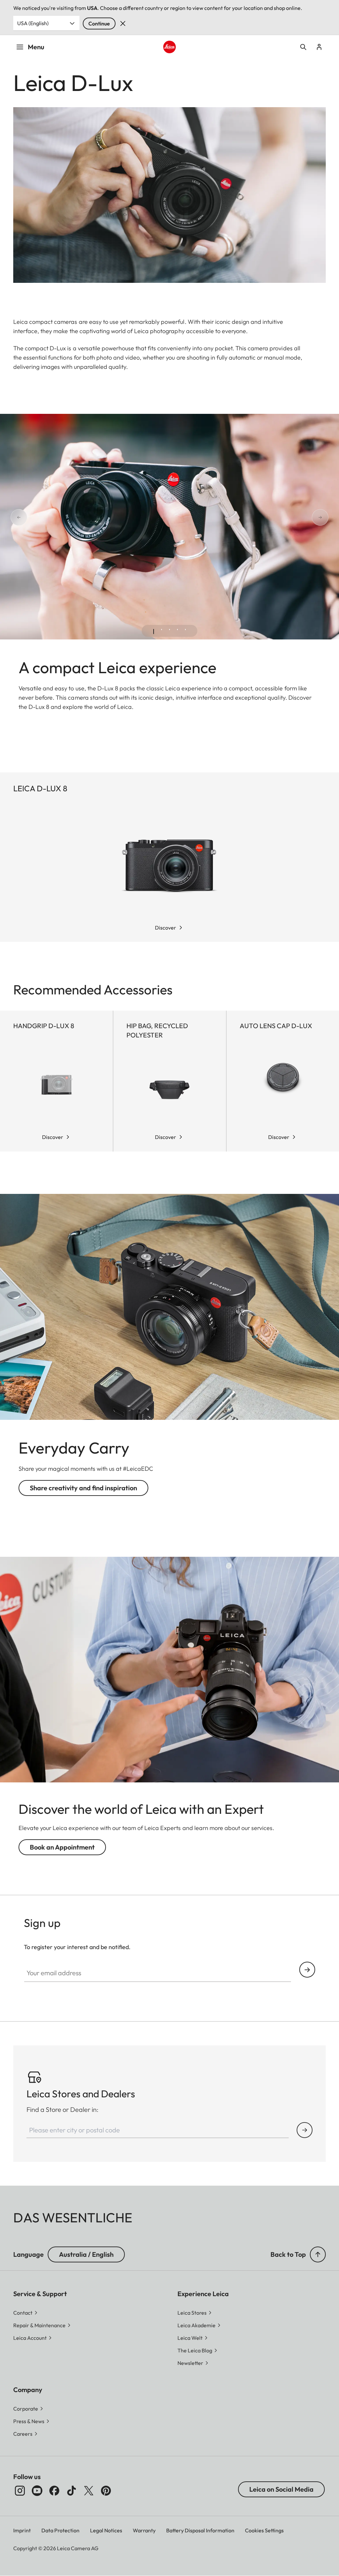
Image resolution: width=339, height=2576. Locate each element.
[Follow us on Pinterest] (106, 2491)
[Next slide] (328, 518)
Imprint (22, 2530)
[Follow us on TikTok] (72, 2491)
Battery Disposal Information (200, 2530)
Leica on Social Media (281, 2489)
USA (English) (33, 23)
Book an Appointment (62, 1847)
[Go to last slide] (11, 518)
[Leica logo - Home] (169, 47)
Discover (166, 928)
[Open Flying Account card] (319, 47)
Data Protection (60, 2530)
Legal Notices (106, 2530)
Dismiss (123, 23)
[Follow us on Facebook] (54, 2491)
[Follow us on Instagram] (20, 2491)
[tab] (154, 632)
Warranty (144, 2530)
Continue (99, 23)
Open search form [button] (303, 47)
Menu (36, 47)
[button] (318, 2254)
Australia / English (86, 2254)
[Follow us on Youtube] (37, 2491)
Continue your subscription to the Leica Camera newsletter (307, 1970)
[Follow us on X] (89, 2491)
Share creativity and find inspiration (83, 1488)
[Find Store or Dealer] (305, 2130)
